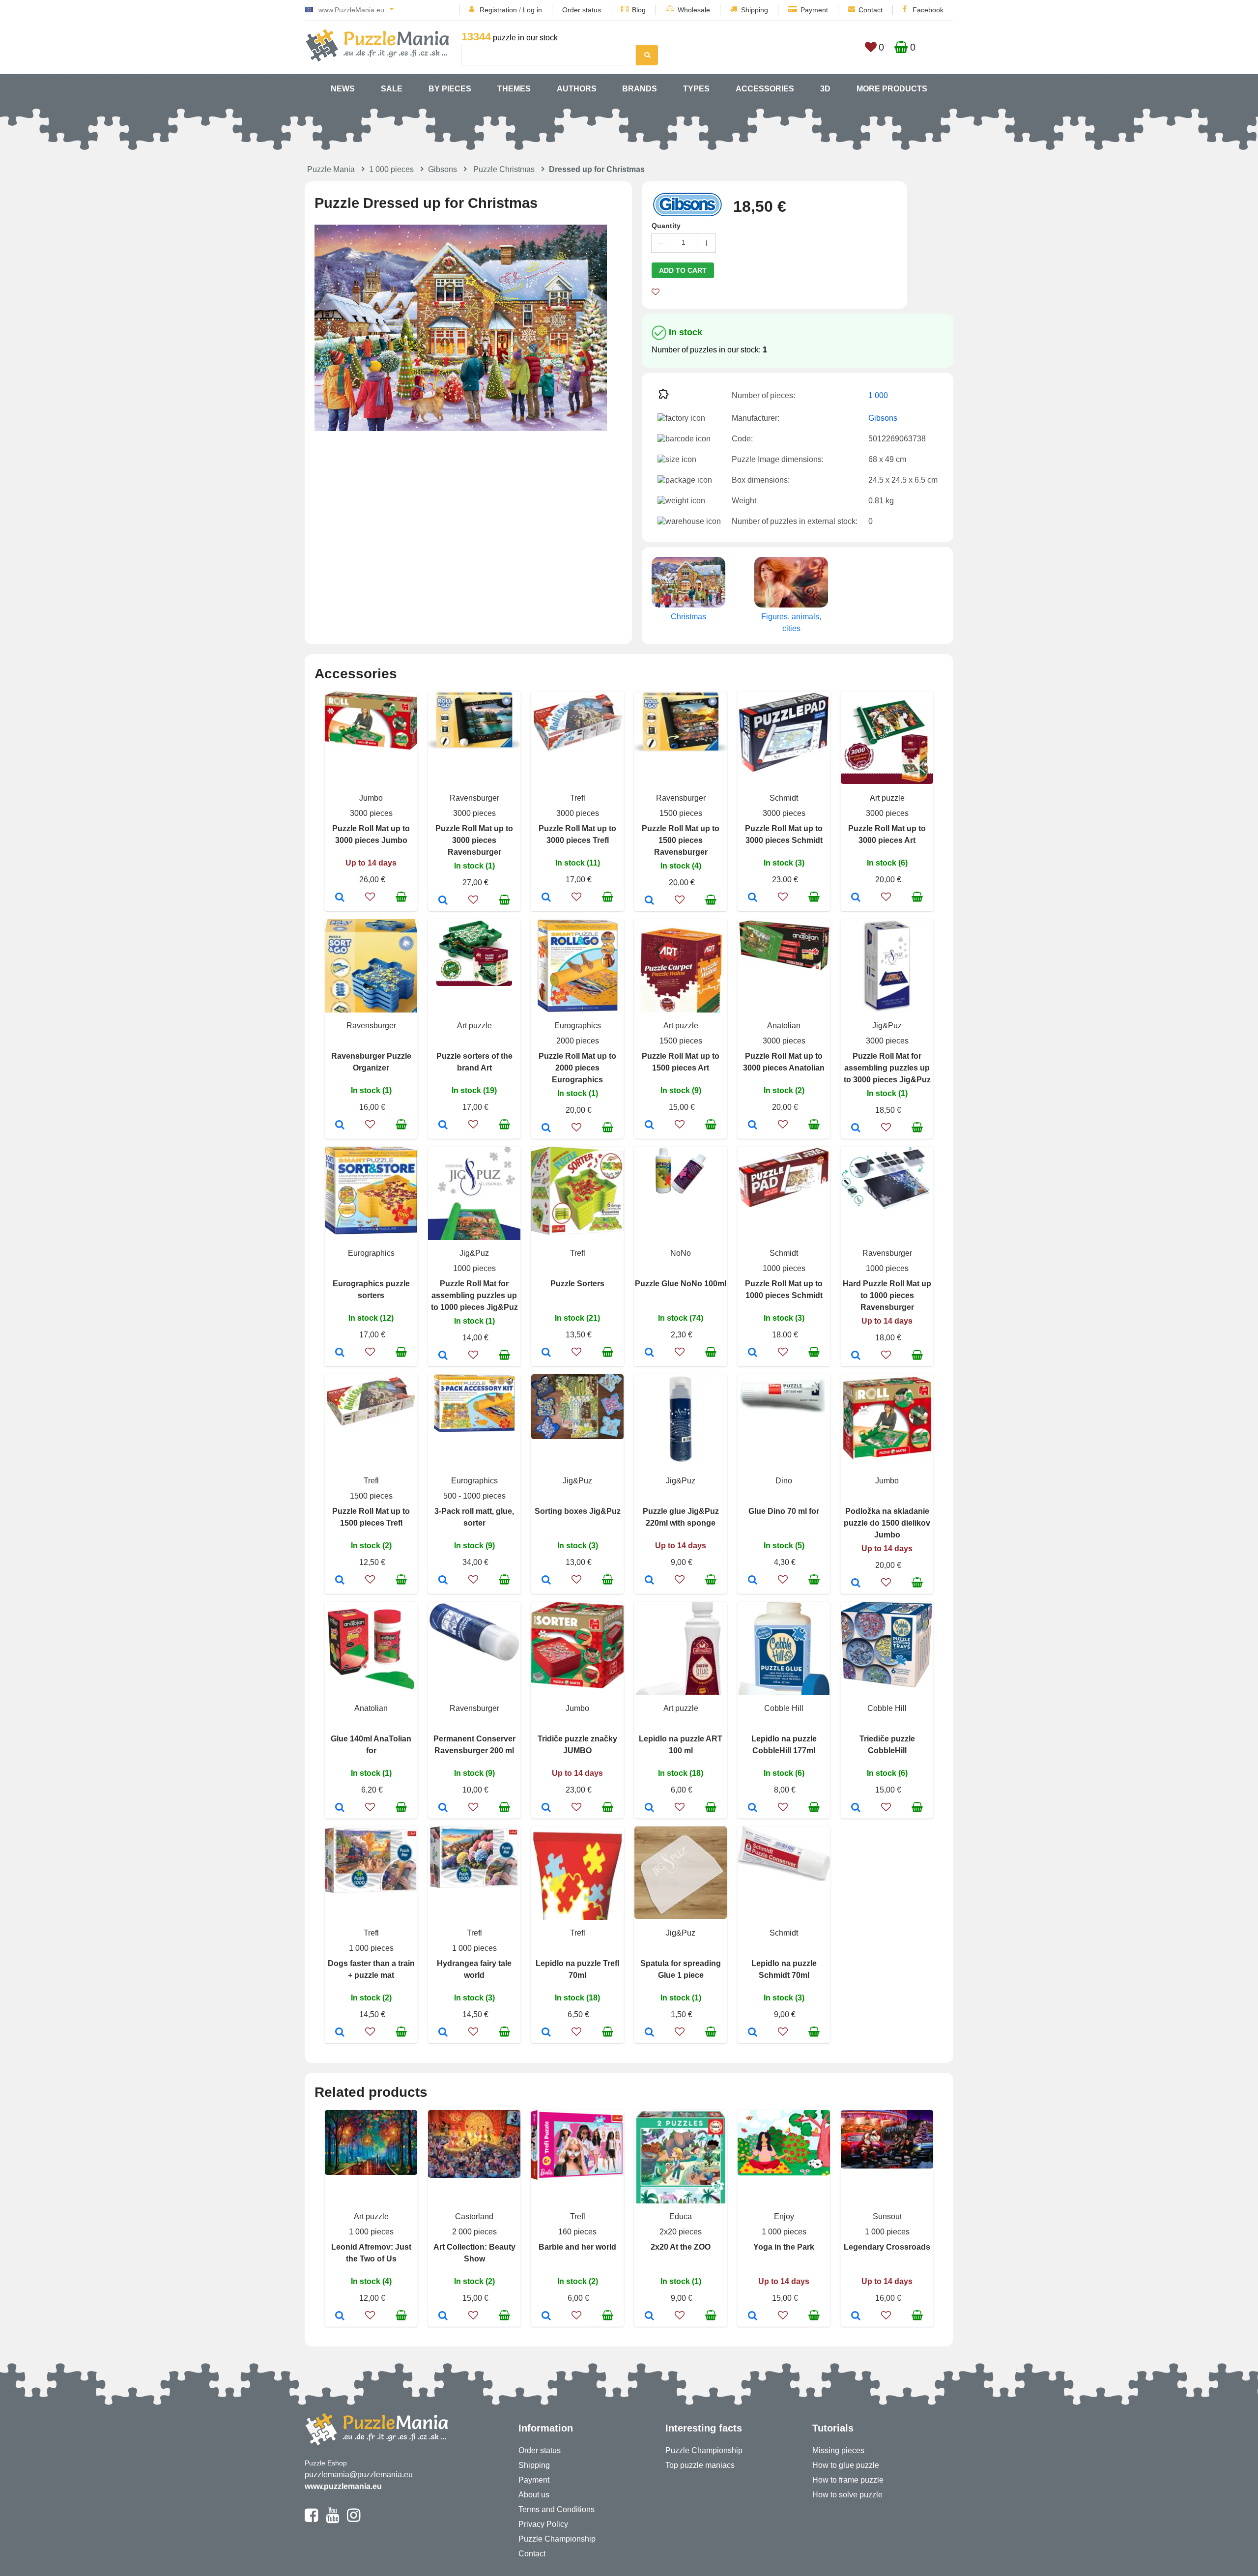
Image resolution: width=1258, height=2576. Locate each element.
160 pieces (577, 2232)
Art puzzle (887, 798)
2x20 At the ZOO (681, 2247)
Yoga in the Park (784, 2247)
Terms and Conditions (557, 2509)
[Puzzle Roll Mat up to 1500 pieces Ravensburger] (649, 901)
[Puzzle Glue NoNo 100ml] (649, 1353)
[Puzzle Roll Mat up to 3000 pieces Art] (856, 898)
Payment (814, 10)
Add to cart (683, 270)
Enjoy (784, 2216)
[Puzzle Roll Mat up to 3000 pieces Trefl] (546, 898)
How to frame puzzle (848, 2480)
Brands (640, 89)
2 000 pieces (474, 2232)
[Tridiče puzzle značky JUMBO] (546, 1808)
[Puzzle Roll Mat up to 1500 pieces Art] (649, 1126)
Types (696, 89)
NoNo (681, 1253)
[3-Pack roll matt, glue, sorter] (443, 1581)
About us (534, 2495)
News (343, 89)
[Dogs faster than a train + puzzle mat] (340, 2033)
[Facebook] (311, 2519)
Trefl (578, 798)
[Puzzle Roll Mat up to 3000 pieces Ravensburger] (443, 901)
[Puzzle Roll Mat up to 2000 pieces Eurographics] (546, 1129)
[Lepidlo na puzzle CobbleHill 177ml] (753, 1808)
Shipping (755, 10)
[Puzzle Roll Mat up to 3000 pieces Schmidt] (753, 898)
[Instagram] (354, 2519)
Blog (639, 10)
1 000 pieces (391, 169)
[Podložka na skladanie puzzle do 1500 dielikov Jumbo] (856, 1584)
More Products (892, 89)
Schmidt (784, 798)
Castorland (474, 2216)
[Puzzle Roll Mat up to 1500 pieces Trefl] (340, 1581)
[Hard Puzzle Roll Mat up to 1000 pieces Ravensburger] (856, 1356)
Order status (582, 10)
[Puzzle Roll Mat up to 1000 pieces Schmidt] (753, 1353)
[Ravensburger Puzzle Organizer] (340, 1126)
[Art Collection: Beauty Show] (443, 2316)
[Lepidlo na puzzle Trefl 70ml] (546, 2033)
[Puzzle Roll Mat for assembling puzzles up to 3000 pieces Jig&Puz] (856, 1129)
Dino (784, 1481)
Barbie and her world (577, 2247)
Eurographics (578, 1026)
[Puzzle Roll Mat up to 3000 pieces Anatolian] (753, 1126)
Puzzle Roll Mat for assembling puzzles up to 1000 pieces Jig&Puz (474, 1295)
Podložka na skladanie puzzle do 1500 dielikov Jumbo (887, 1523)
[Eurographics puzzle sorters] (340, 1353)
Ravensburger (474, 798)
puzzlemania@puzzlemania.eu (359, 2475)
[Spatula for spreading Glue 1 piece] (649, 2033)
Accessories (765, 89)
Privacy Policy (543, 2524)
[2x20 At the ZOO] (649, 2316)
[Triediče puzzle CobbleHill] (856, 1808)
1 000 (878, 395)
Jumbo (371, 798)
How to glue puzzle (846, 2465)
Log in (532, 10)
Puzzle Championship (557, 2539)
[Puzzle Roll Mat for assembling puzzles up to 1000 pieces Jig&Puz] (443, 1356)
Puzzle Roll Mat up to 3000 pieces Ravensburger (474, 840)
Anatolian (784, 1026)
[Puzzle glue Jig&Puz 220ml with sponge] (649, 1581)
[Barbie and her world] (546, 2316)
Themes (514, 89)
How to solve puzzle (847, 2495)
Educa (681, 2216)
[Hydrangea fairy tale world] (443, 2033)
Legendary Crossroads (887, 2247)
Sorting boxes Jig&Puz (578, 1511)
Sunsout (887, 2216)
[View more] (371, 747)
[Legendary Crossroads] (856, 2316)
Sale (392, 89)
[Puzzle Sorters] (546, 1353)
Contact (871, 10)
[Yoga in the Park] (753, 2316)
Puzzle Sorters (577, 1284)
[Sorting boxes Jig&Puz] (546, 1581)
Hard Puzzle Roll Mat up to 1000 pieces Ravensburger (887, 1295)
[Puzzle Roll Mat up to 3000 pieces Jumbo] (340, 898)
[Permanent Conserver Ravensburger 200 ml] (443, 1808)
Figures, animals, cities (791, 622)
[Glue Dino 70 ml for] (753, 1581)
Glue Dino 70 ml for (784, 1511)
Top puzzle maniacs (700, 2465)
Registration (498, 10)
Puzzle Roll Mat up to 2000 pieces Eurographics (577, 1068)
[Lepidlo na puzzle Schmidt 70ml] (753, 2033)
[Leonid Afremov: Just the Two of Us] (340, 2316)
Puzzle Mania (331, 169)
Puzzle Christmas (504, 169)
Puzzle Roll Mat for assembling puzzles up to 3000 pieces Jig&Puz (887, 1068)
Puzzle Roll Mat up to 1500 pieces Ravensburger (681, 840)
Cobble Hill (784, 1708)
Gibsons (443, 169)
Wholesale (694, 10)
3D (825, 89)
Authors (577, 89)
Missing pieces (838, 2450)
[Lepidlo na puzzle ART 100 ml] (649, 1808)
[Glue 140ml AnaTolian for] (340, 1808)
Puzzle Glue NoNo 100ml (681, 1284)
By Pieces (450, 89)
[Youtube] (332, 2519)
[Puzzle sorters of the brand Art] (443, 1126)
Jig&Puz (887, 1026)
